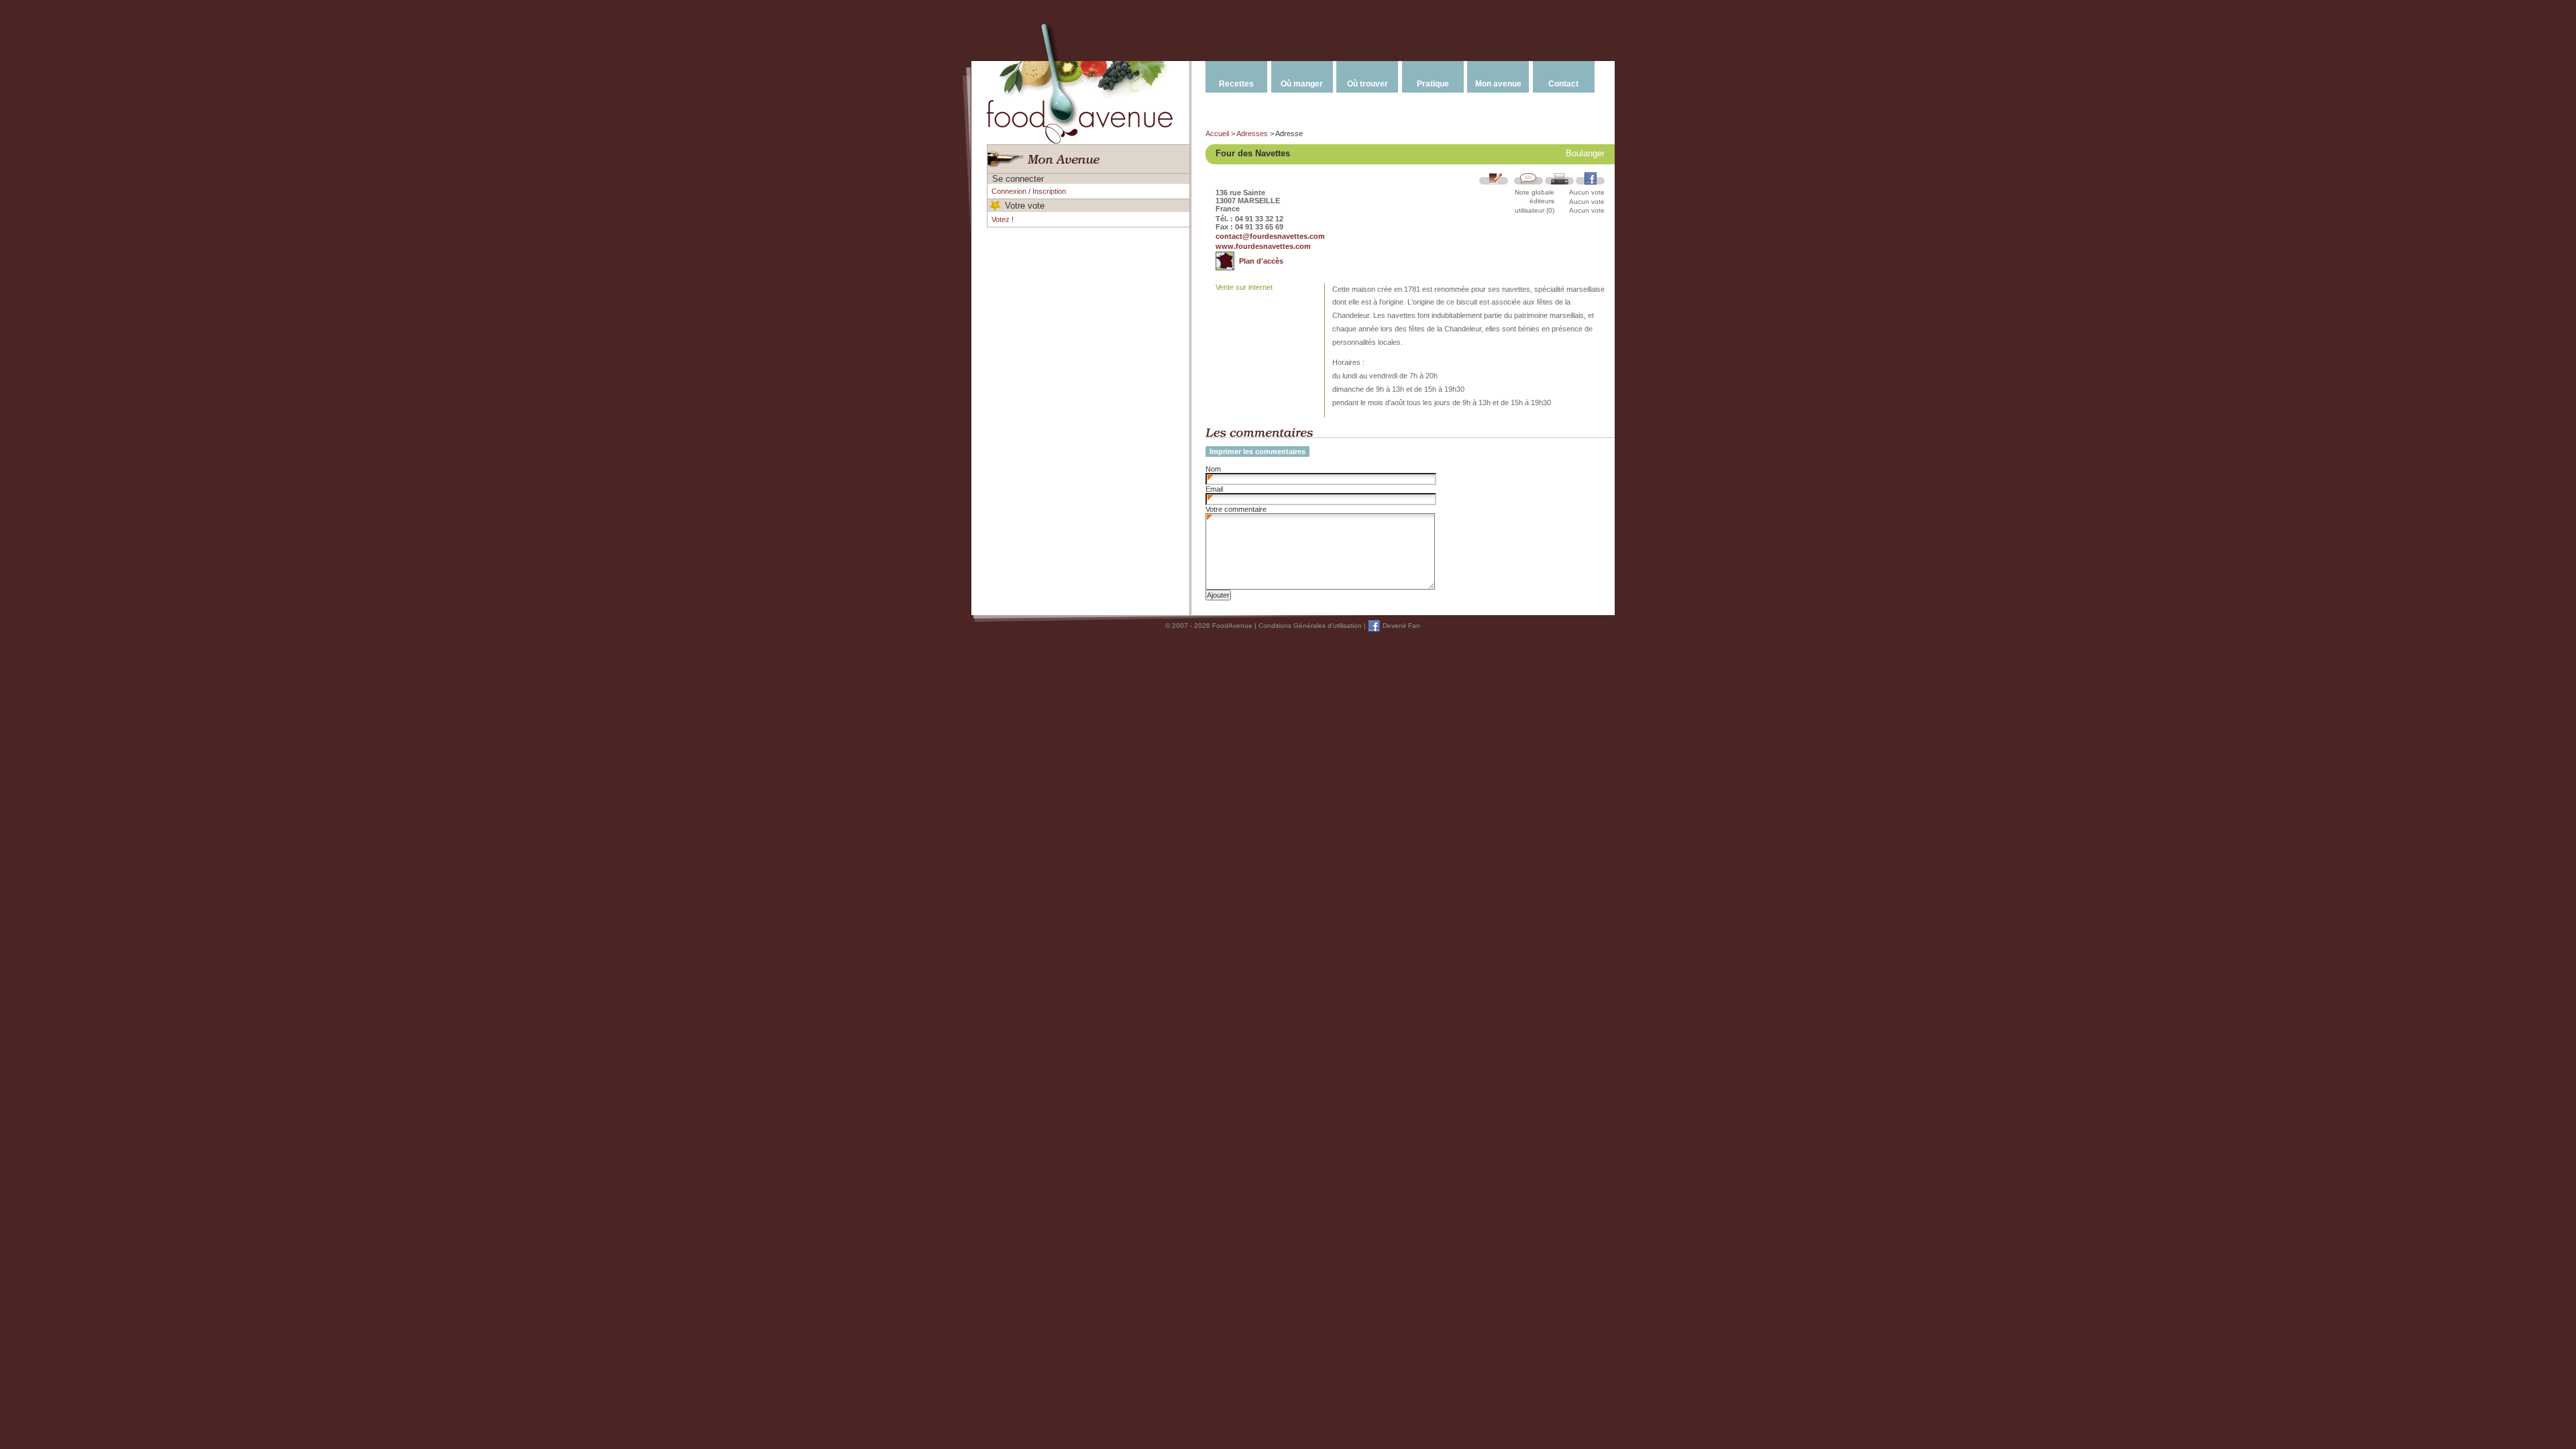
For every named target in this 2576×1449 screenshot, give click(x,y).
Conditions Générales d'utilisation (1310, 626)
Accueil (1217, 133)
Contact (1563, 84)
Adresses (1252, 133)
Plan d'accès (1261, 261)
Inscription (1049, 191)
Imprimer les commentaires (1257, 451)
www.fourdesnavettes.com (1263, 246)
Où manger (1302, 84)
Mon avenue (1498, 84)
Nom (1213, 469)
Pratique (1433, 84)
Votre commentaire (1236, 509)
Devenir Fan (1401, 626)
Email (1214, 489)
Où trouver (1367, 84)
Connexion (1009, 191)
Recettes (1236, 84)
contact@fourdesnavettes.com (1270, 236)
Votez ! (1003, 219)
